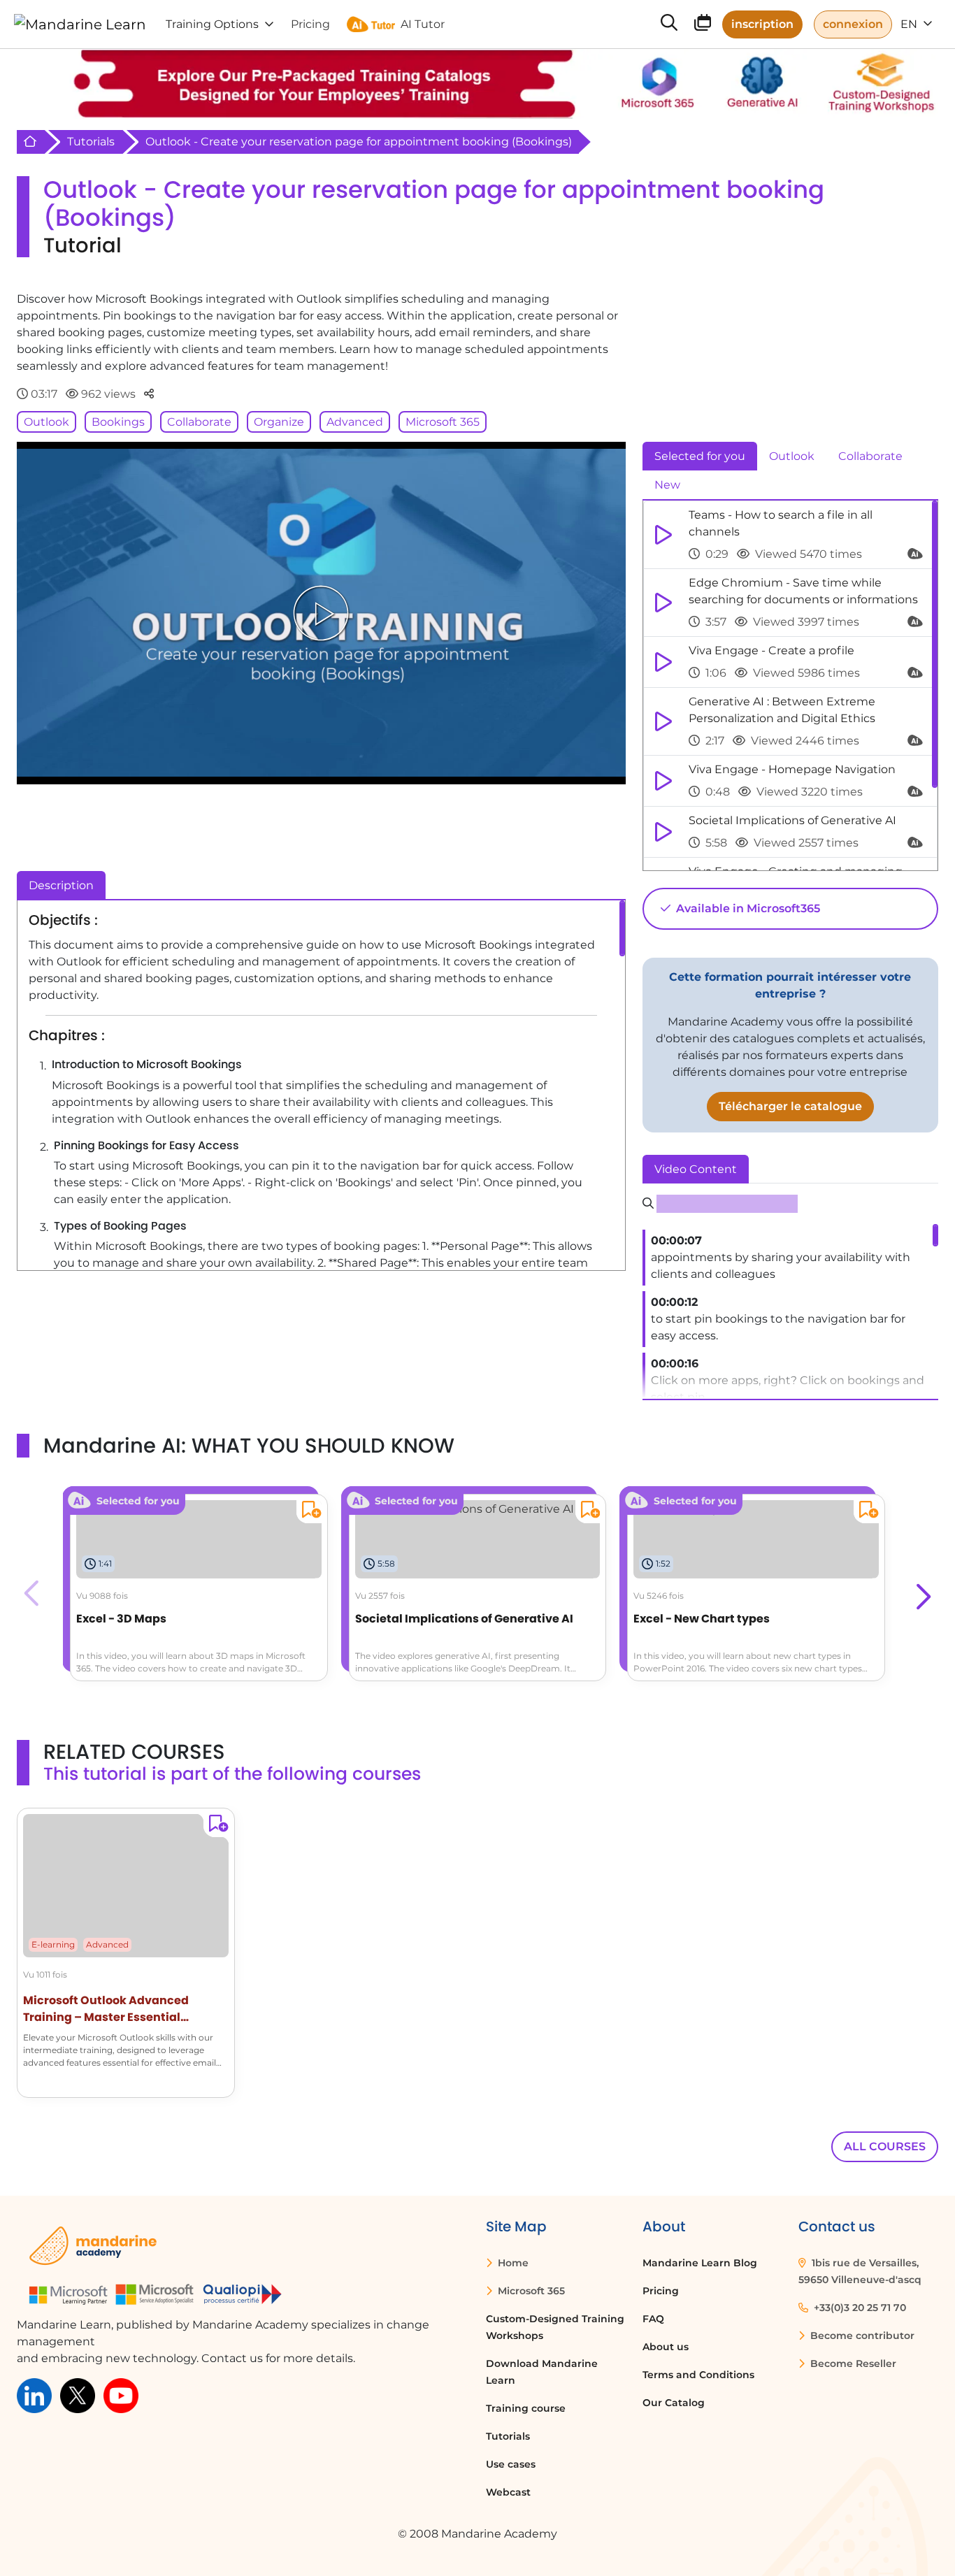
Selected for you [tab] (700, 456)
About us (666, 2347)
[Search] (669, 24)
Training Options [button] (212, 24)
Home (512, 2263)
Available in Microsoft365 (747, 908)
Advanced (355, 422)
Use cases (511, 2464)
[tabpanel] (790, 686)
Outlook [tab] (792, 456)
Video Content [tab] (696, 1169)
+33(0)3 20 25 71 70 (859, 2308)
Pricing (661, 2291)
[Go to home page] (80, 24)
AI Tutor (423, 24)
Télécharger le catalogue (790, 1106)
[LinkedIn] (34, 2395)
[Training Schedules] (703, 26)
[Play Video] (321, 613)
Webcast (508, 2492)
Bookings (118, 422)
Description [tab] (61, 885)
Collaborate (199, 422)
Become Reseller (852, 2363)
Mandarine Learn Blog (700, 2263)
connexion (853, 24)
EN (910, 24)
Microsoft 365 (443, 422)
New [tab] (667, 485)
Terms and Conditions (698, 2375)
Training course (526, 2408)
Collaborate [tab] (870, 456)
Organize (279, 422)
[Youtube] (121, 2395)
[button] (922, 1593)
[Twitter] (78, 2395)
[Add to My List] (309, 1512)
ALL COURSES (885, 2146)
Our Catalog (674, 2403)
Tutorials (91, 142)
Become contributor (861, 2336)
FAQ (653, 2319)
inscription (762, 24)
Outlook (46, 422)
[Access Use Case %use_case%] (465, 1508)
